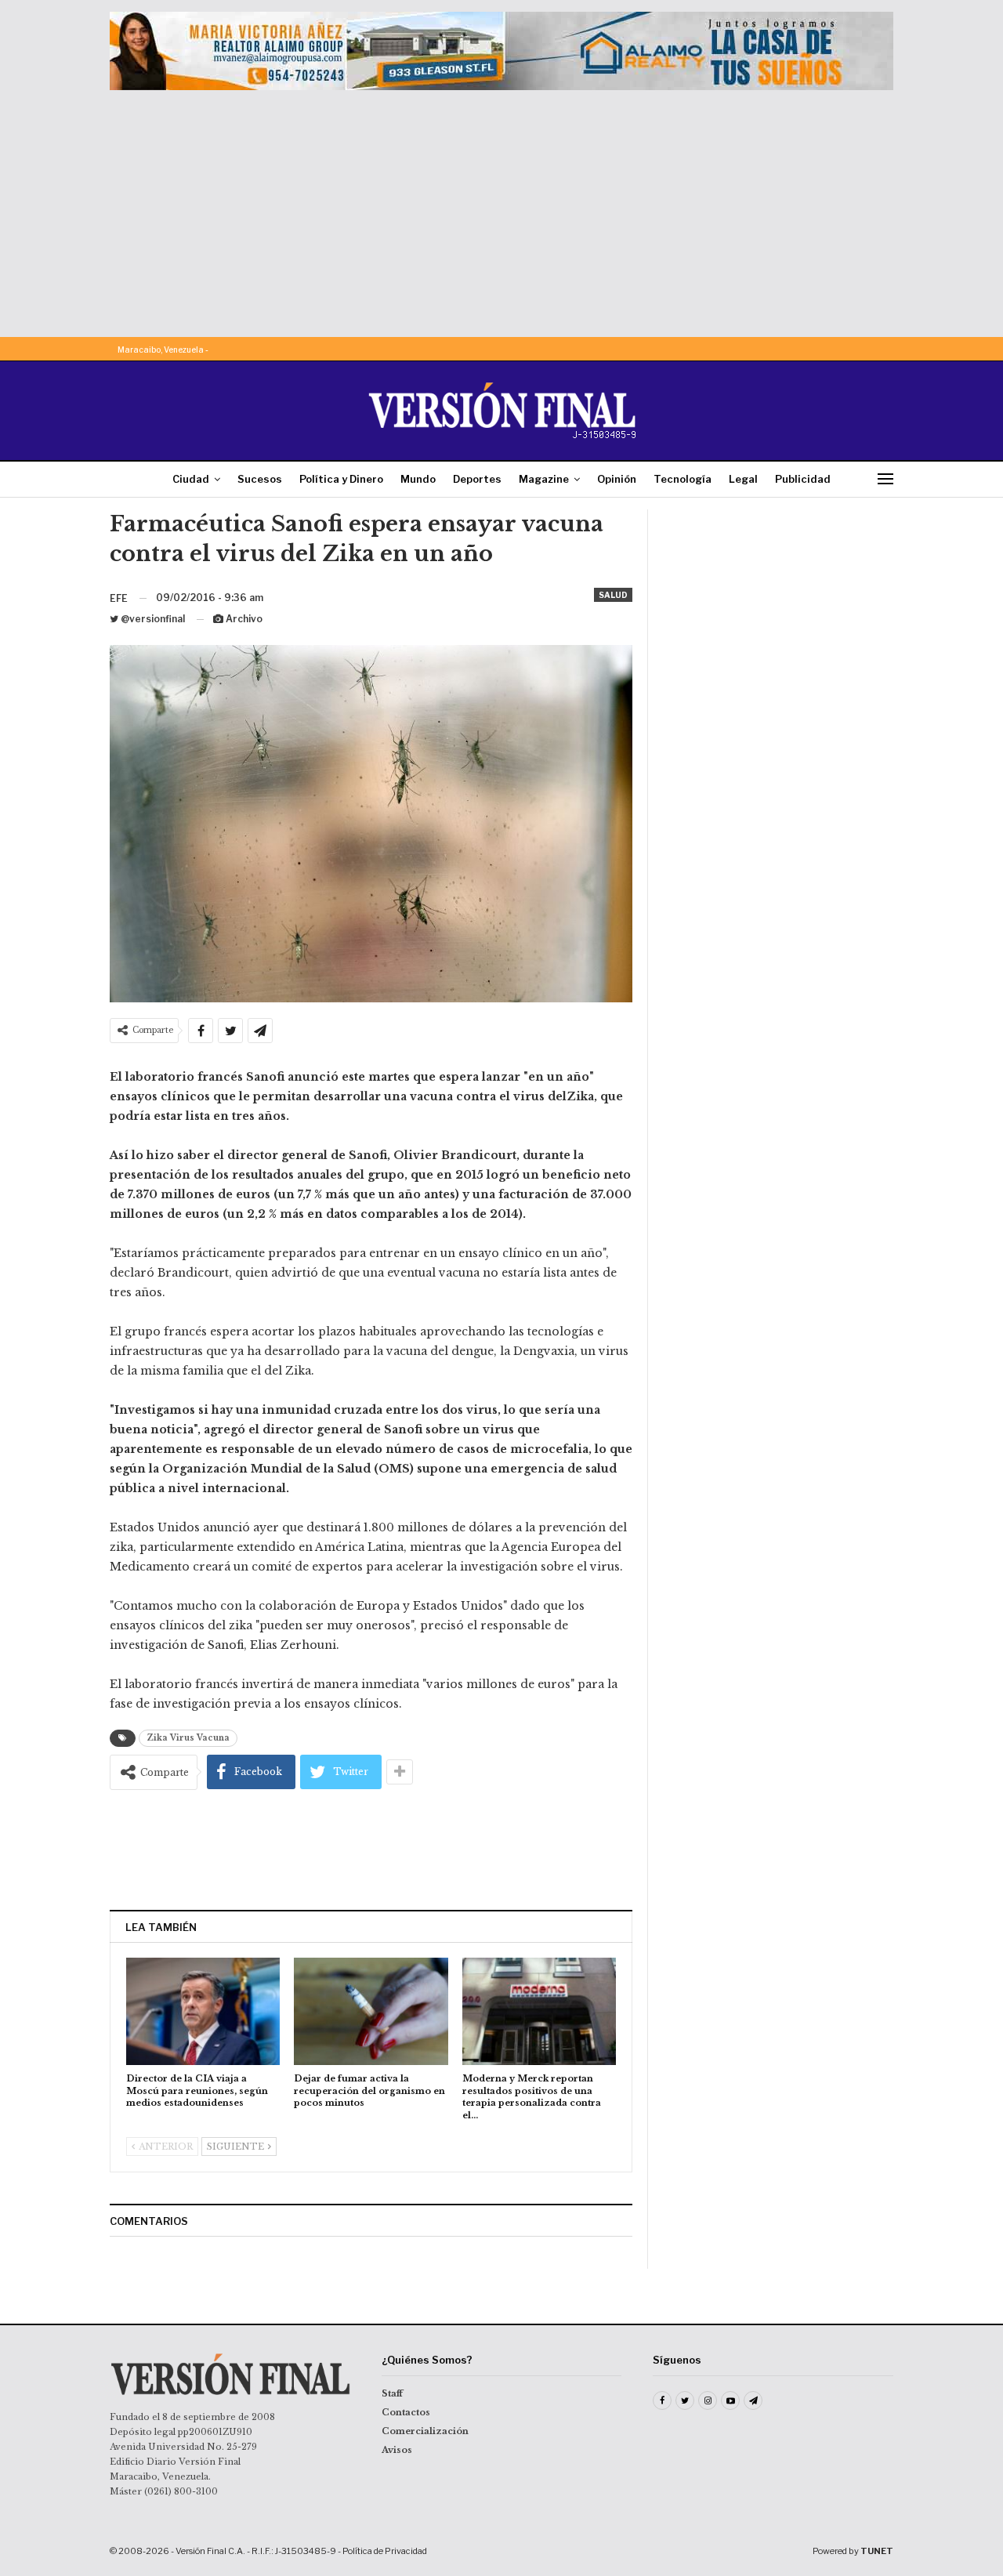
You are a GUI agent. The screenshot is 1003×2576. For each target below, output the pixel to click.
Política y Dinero (341, 479)
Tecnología (683, 479)
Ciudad (191, 479)
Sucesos (260, 479)
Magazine (544, 479)
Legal (743, 479)
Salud (613, 595)
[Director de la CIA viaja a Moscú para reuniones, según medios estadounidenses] (203, 2011)
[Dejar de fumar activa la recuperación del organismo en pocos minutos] (371, 2011)
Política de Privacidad (385, 2551)
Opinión (617, 479)
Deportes (477, 479)
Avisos (397, 2450)
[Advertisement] (501, 208)
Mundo (418, 479)
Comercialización (425, 2431)
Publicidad (803, 479)
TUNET (877, 2551)
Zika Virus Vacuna (188, 1738)
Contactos (406, 2412)
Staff (392, 2393)
